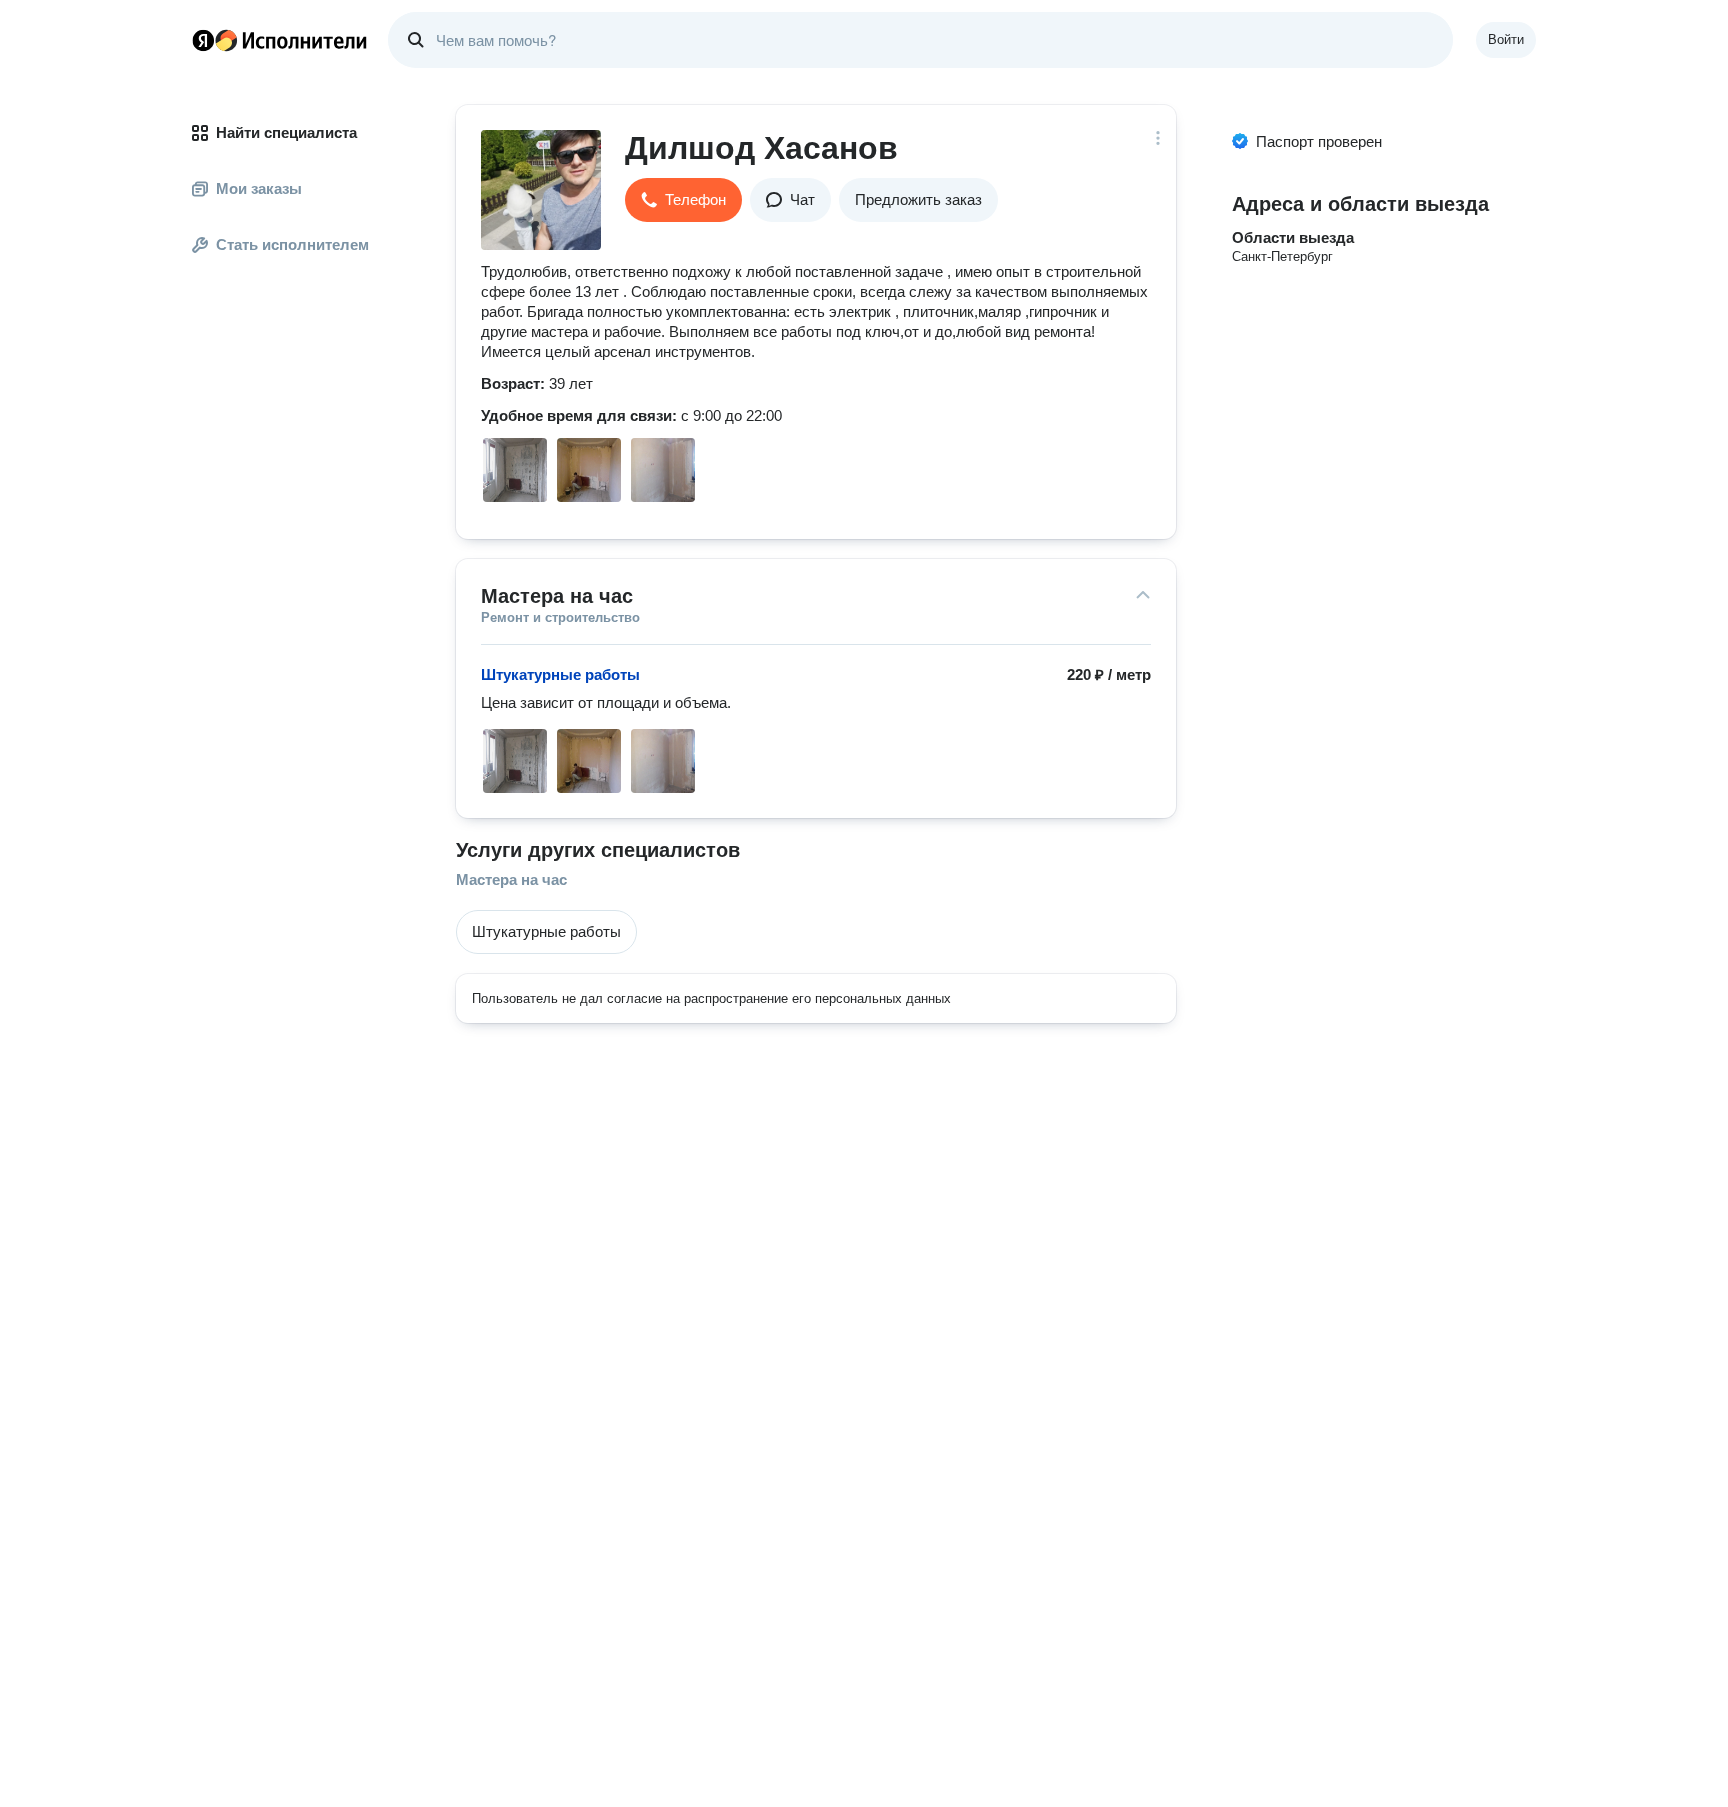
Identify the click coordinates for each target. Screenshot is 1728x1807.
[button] (683, 200)
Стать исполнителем (292, 244)
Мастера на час (511, 879)
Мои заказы (259, 188)
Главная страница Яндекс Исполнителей (280, 40)
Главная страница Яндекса (203, 40)
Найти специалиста (286, 132)
